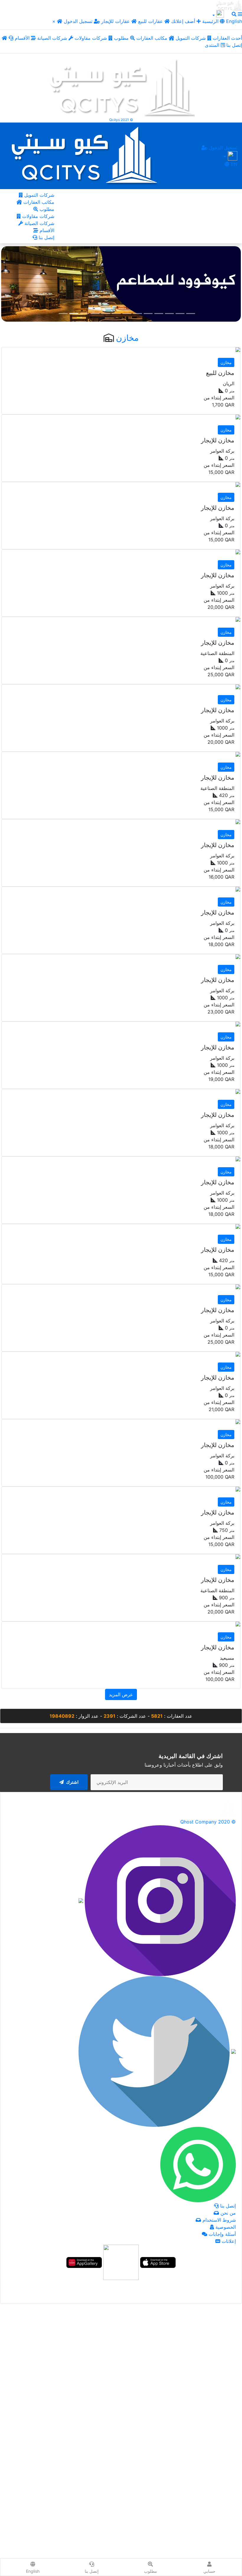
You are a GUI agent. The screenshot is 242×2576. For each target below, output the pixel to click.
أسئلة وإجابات (221, 2234)
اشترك (72, 1782)
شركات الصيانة (53, 38)
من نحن (227, 2213)
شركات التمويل (191, 38)
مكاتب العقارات (153, 38)
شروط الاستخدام (218, 2220)
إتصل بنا (46, 237)
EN (233, 164)
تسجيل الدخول (79, 21)
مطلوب (122, 38)
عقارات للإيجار (116, 21)
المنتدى (213, 45)
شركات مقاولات (91, 38)
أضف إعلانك (183, 21)
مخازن (127, 338)
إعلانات (228, 2241)
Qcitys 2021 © (121, 120)
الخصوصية (225, 2227)
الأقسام (23, 38)
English (233, 21)
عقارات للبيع (151, 21)
